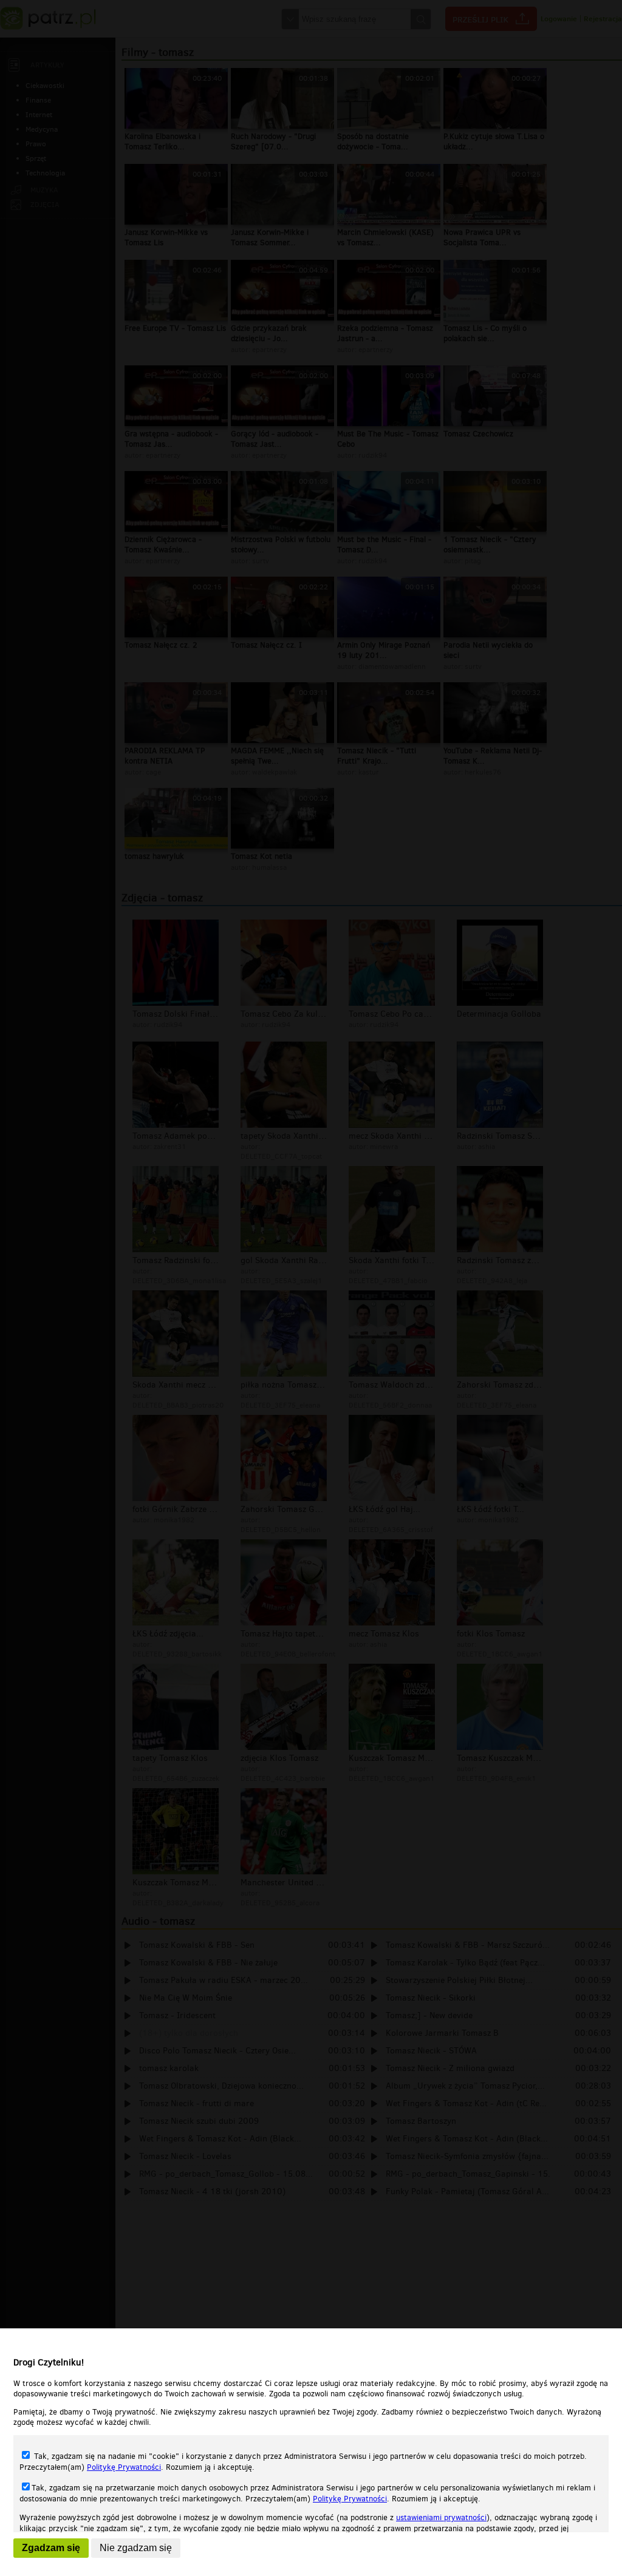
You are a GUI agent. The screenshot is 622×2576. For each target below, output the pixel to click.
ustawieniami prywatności (441, 2517)
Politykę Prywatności (124, 2467)
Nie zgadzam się (136, 2548)
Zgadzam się (51, 2548)
